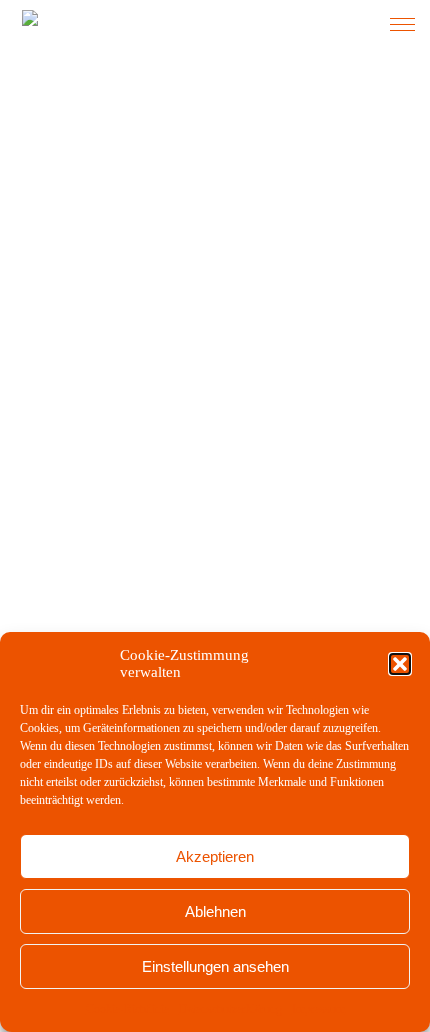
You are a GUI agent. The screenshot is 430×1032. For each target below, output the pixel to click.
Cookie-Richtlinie (127, 1009)
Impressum (318, 1009)
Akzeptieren (215, 856)
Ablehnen (215, 911)
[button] (400, 664)
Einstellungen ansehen (215, 966)
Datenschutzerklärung (230, 1009)
